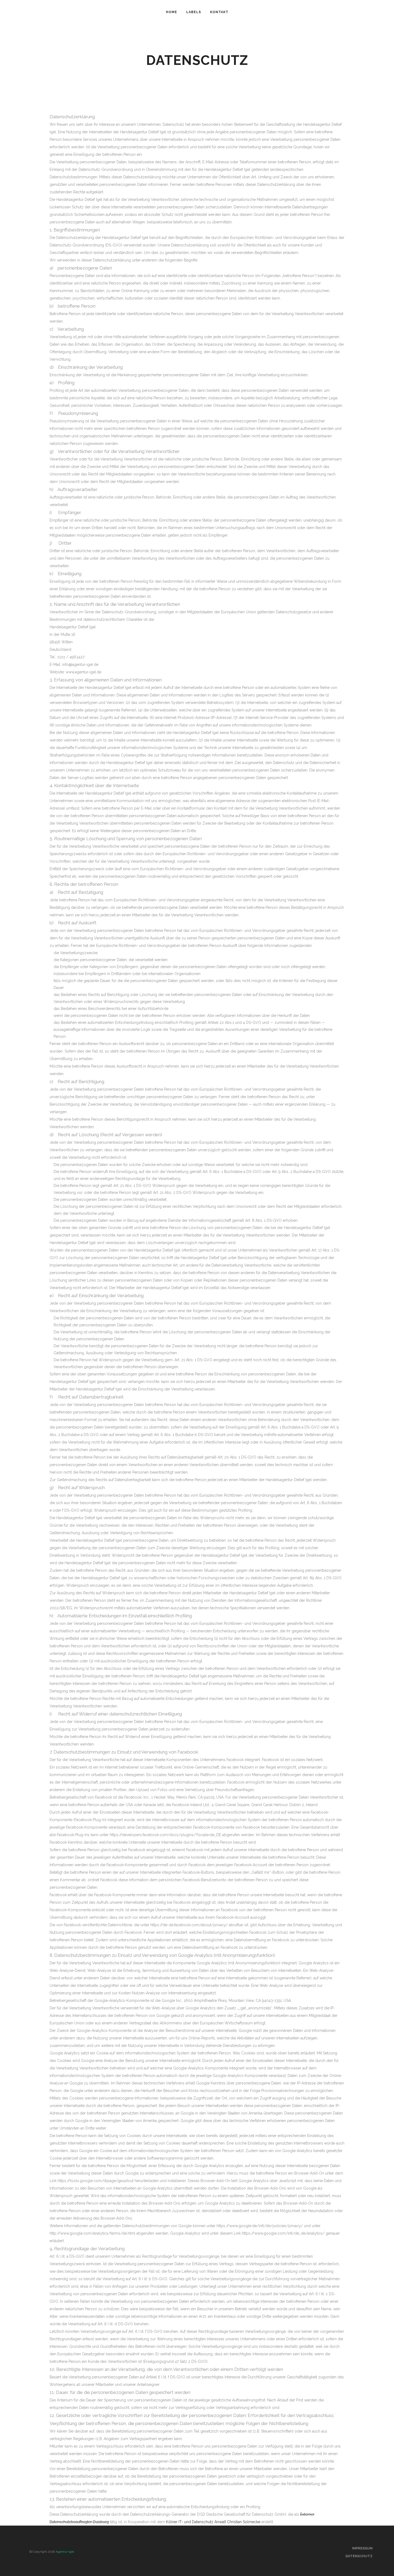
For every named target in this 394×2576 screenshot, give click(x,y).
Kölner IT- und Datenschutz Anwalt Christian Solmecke (213, 2522)
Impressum (362, 2548)
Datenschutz (359, 2556)
